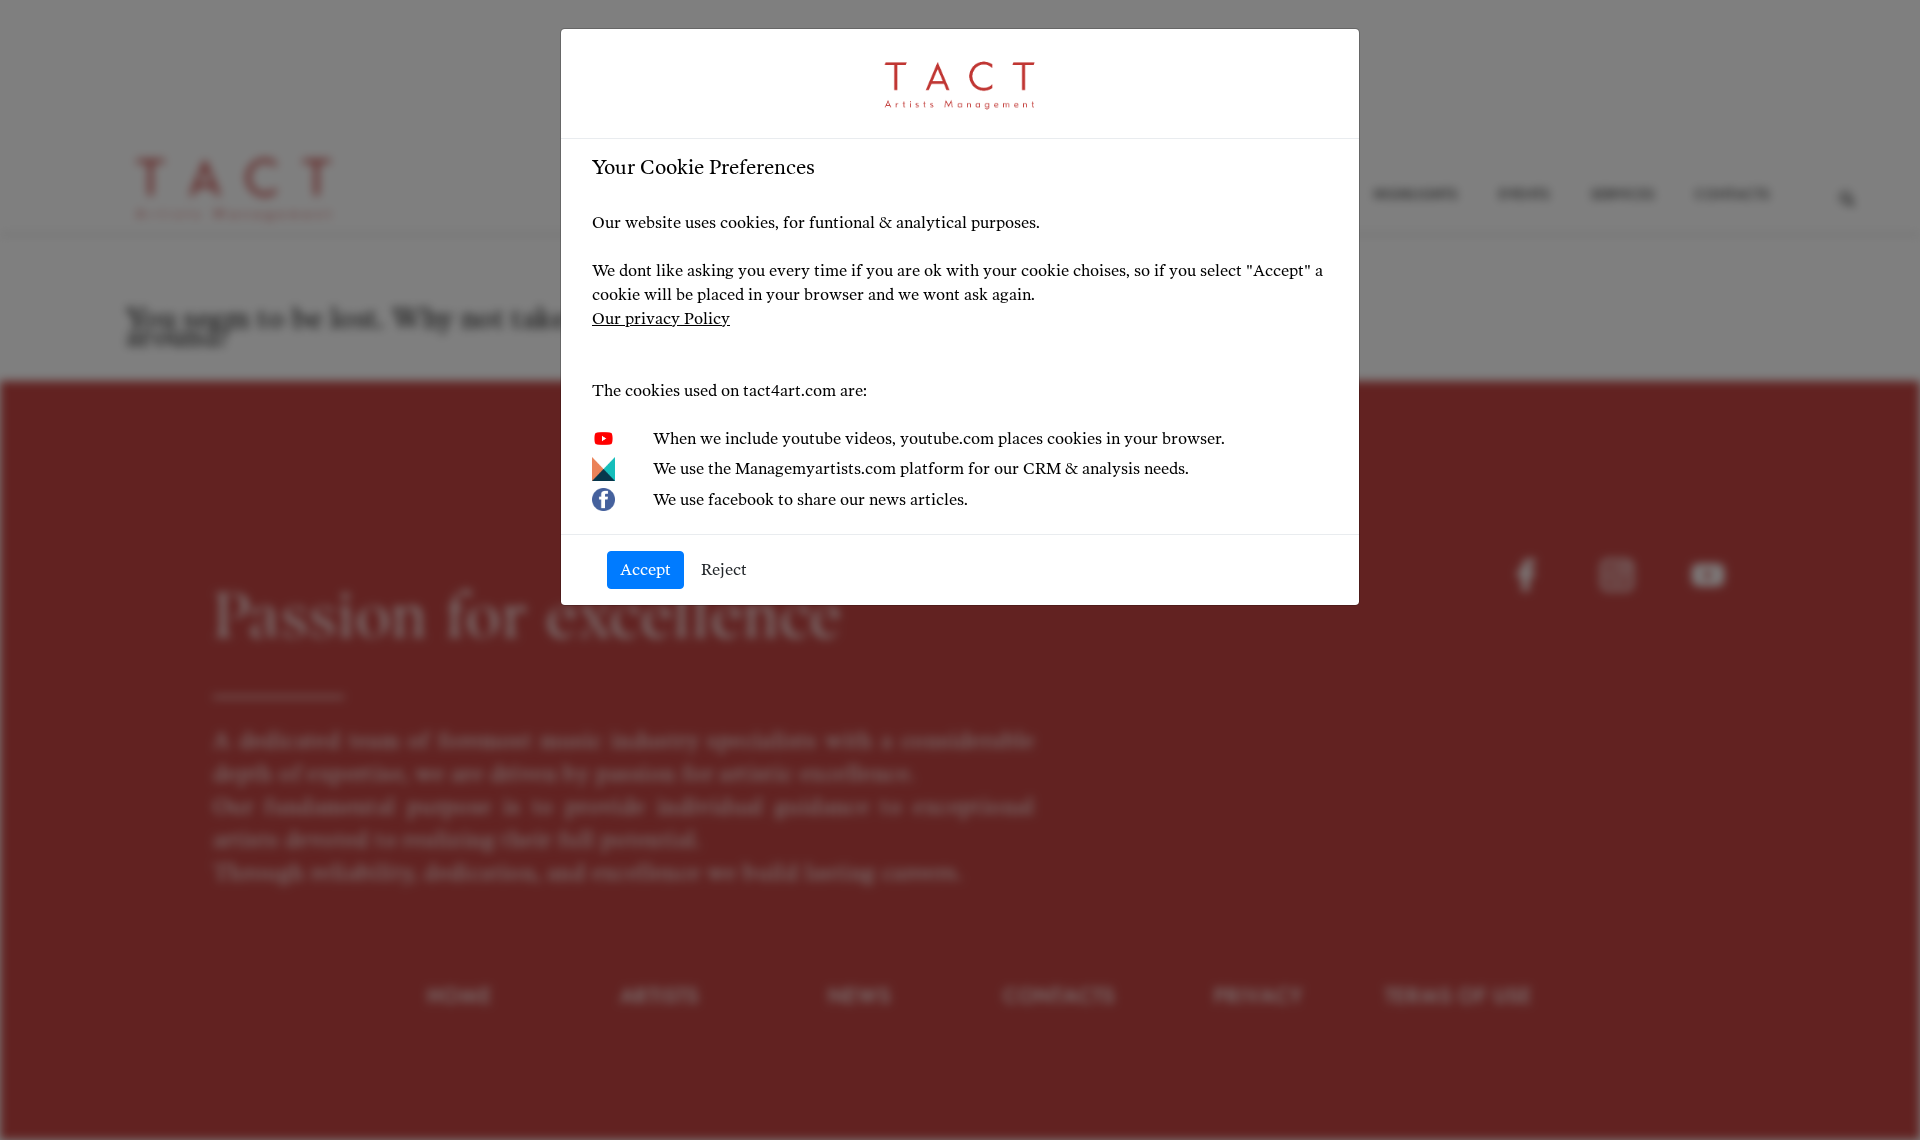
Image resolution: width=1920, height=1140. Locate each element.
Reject (724, 569)
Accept (645, 569)
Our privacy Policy (661, 318)
